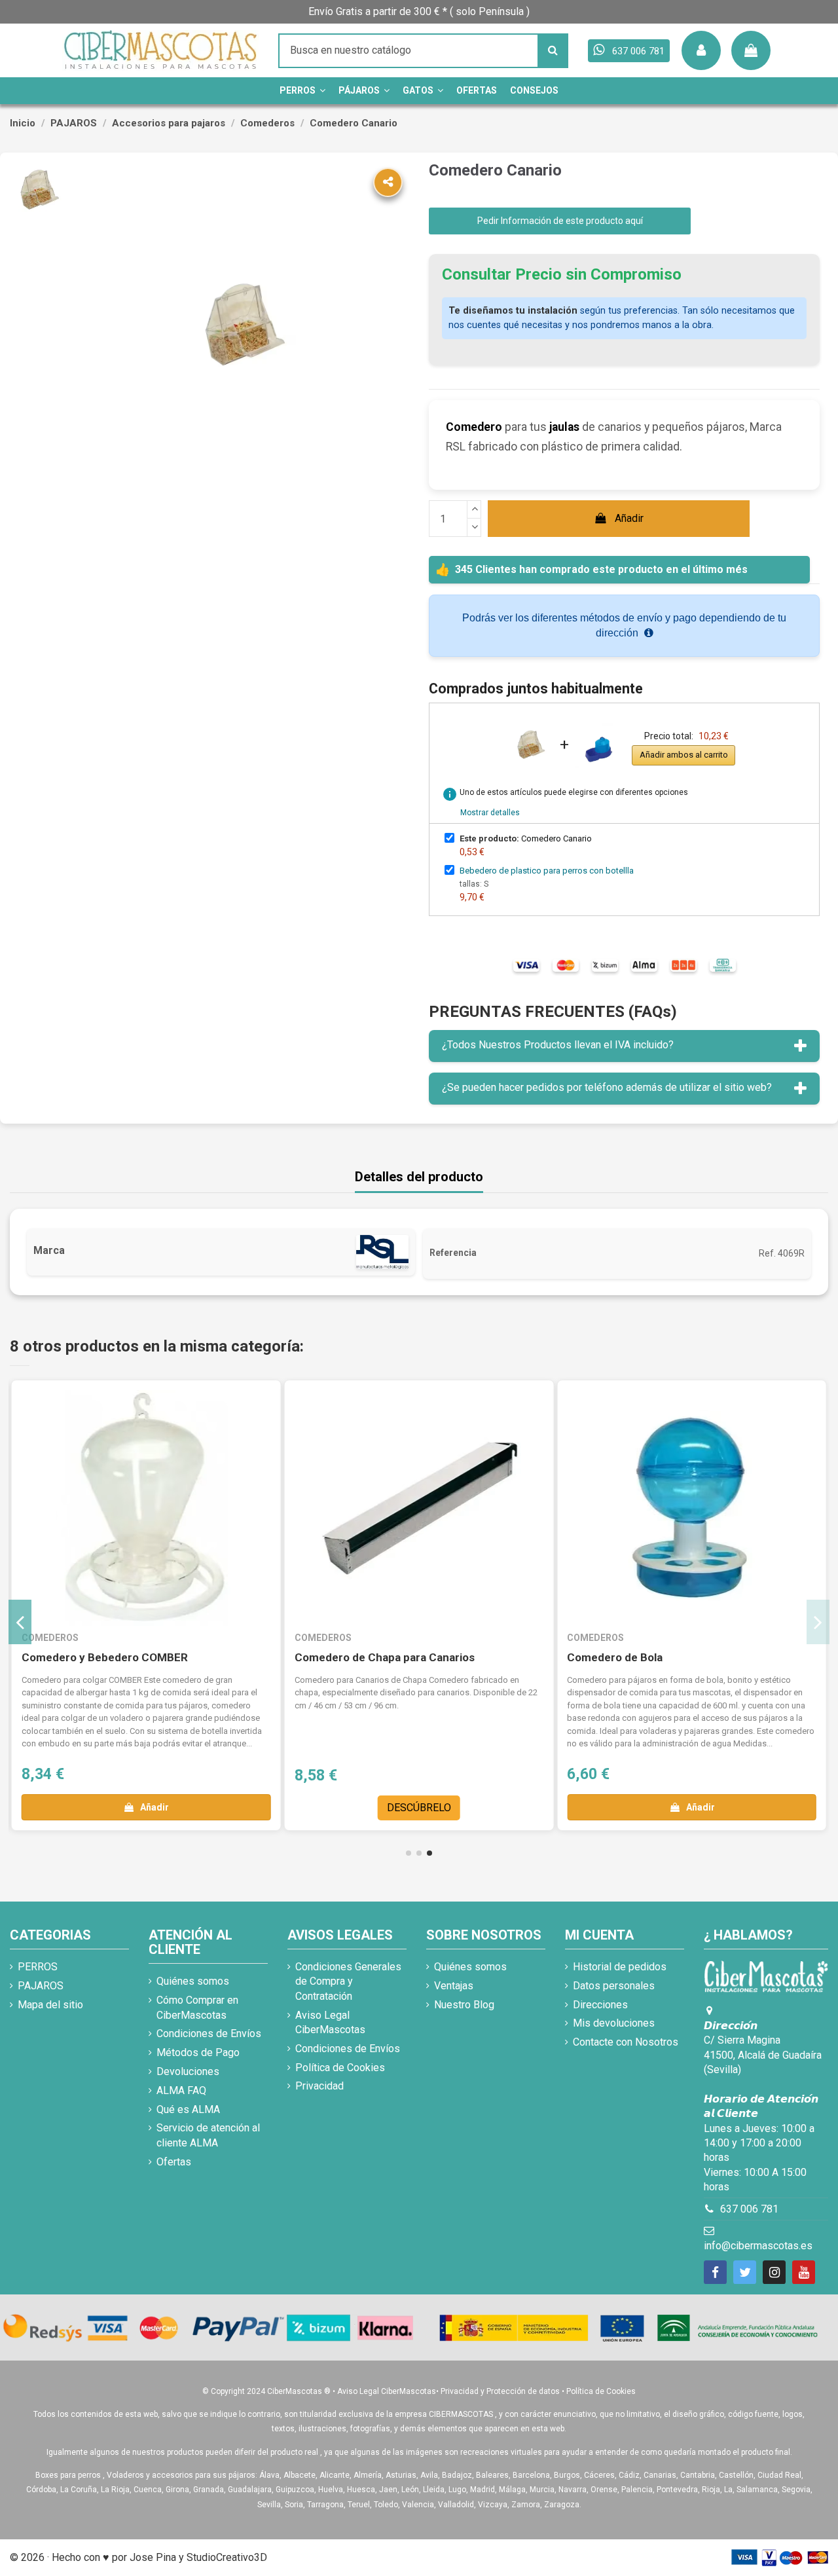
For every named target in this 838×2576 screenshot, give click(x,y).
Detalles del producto (419, 1177)
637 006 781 (749, 2209)
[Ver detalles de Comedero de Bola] (692, 1508)
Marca (49, 1250)
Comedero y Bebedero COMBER (105, 1657)
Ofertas (174, 2162)
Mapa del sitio (50, 2005)
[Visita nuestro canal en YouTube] (804, 2272)
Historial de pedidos (620, 1967)
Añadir (629, 518)
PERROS (38, 1967)
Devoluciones (188, 2071)
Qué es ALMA (188, 2109)
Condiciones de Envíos (209, 2033)
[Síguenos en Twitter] (745, 2272)
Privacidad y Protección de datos (500, 2391)
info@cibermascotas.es (758, 2246)
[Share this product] (388, 182)
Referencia (453, 1253)
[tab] (624, 1046)
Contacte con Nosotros (626, 2042)
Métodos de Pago (198, 2052)
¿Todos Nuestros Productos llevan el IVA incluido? (558, 1045)
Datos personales (614, 1986)
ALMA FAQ (181, 2090)
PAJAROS (41, 1986)
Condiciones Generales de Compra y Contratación (348, 1981)
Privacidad (319, 2086)
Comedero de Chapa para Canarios (385, 1657)
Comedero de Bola (615, 1657)
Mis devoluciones (614, 2023)
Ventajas (454, 1986)
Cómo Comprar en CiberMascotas (197, 2007)
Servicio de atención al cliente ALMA (208, 2135)
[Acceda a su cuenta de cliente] (701, 50)
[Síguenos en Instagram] (774, 2272)
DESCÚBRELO (419, 1808)
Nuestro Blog (464, 2005)
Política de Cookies (340, 2068)
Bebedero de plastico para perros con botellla (547, 871)
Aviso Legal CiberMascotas (330, 2022)
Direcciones (600, 2005)
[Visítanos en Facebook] (715, 2272)
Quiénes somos (193, 1981)
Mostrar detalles (490, 813)
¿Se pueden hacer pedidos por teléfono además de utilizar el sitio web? (607, 1087)
